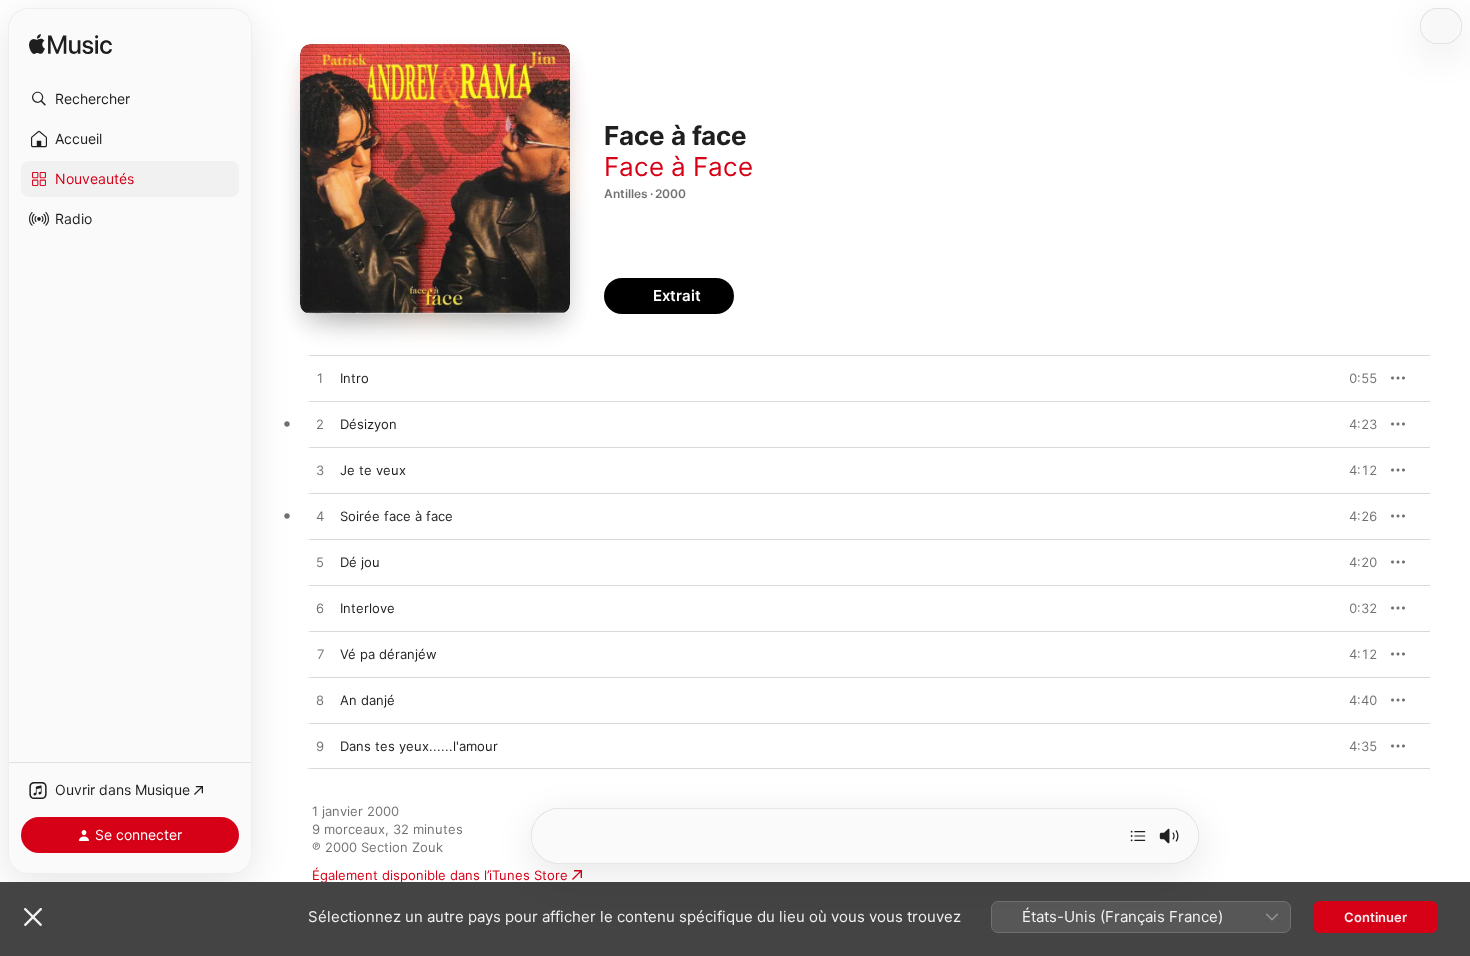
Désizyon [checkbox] (368, 424)
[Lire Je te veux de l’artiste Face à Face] (320, 471)
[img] (70, 45)
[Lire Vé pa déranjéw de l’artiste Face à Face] (320, 655)
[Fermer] (33, 917)
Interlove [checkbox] (367, 608)
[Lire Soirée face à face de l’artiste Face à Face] (320, 517)
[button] (130, 99)
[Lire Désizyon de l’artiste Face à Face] (320, 425)
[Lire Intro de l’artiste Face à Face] (320, 379)
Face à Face (678, 166)
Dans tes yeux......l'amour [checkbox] (419, 746)
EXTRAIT (1355, 378)
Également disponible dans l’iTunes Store (440, 875)
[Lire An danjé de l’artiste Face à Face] (320, 701)
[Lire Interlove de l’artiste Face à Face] (320, 609)
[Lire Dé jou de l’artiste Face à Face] (320, 563)
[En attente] (1138, 836)
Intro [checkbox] (354, 378)
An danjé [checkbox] (367, 700)
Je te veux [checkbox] (373, 470)
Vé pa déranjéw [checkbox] (388, 654)
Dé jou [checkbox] (360, 562)
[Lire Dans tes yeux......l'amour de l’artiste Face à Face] (320, 747)
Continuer (1375, 917)
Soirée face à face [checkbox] (396, 516)
